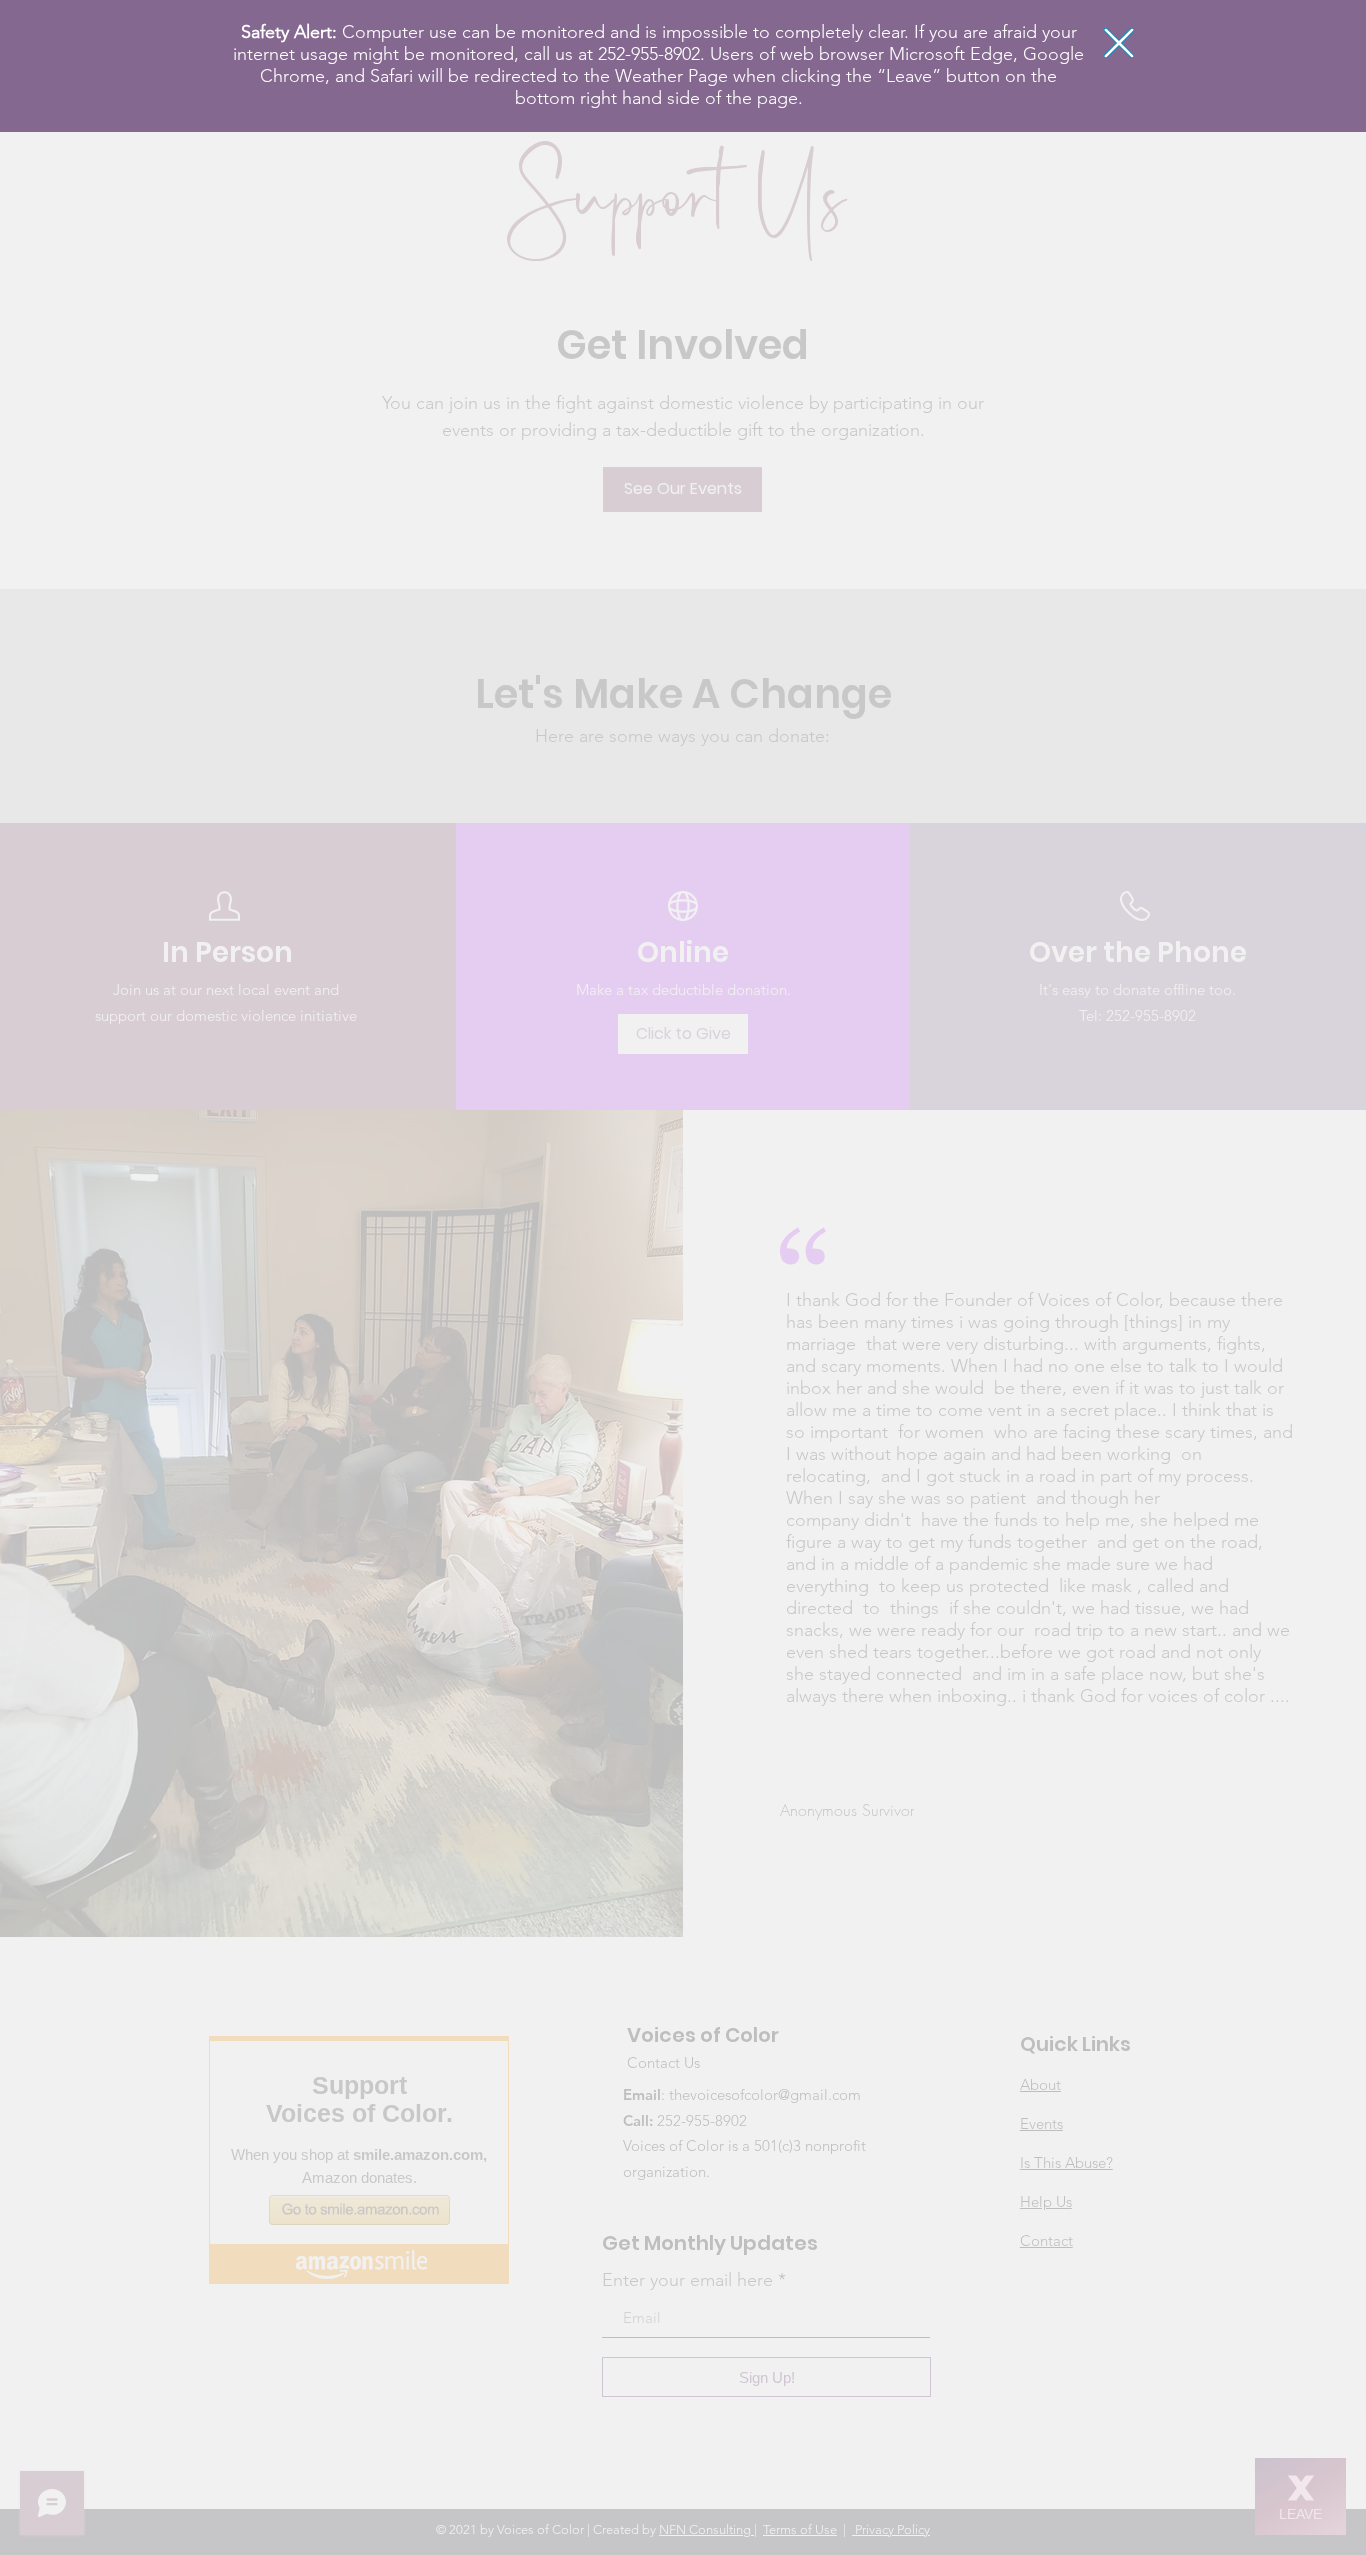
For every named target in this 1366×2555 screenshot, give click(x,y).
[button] (1119, 43)
